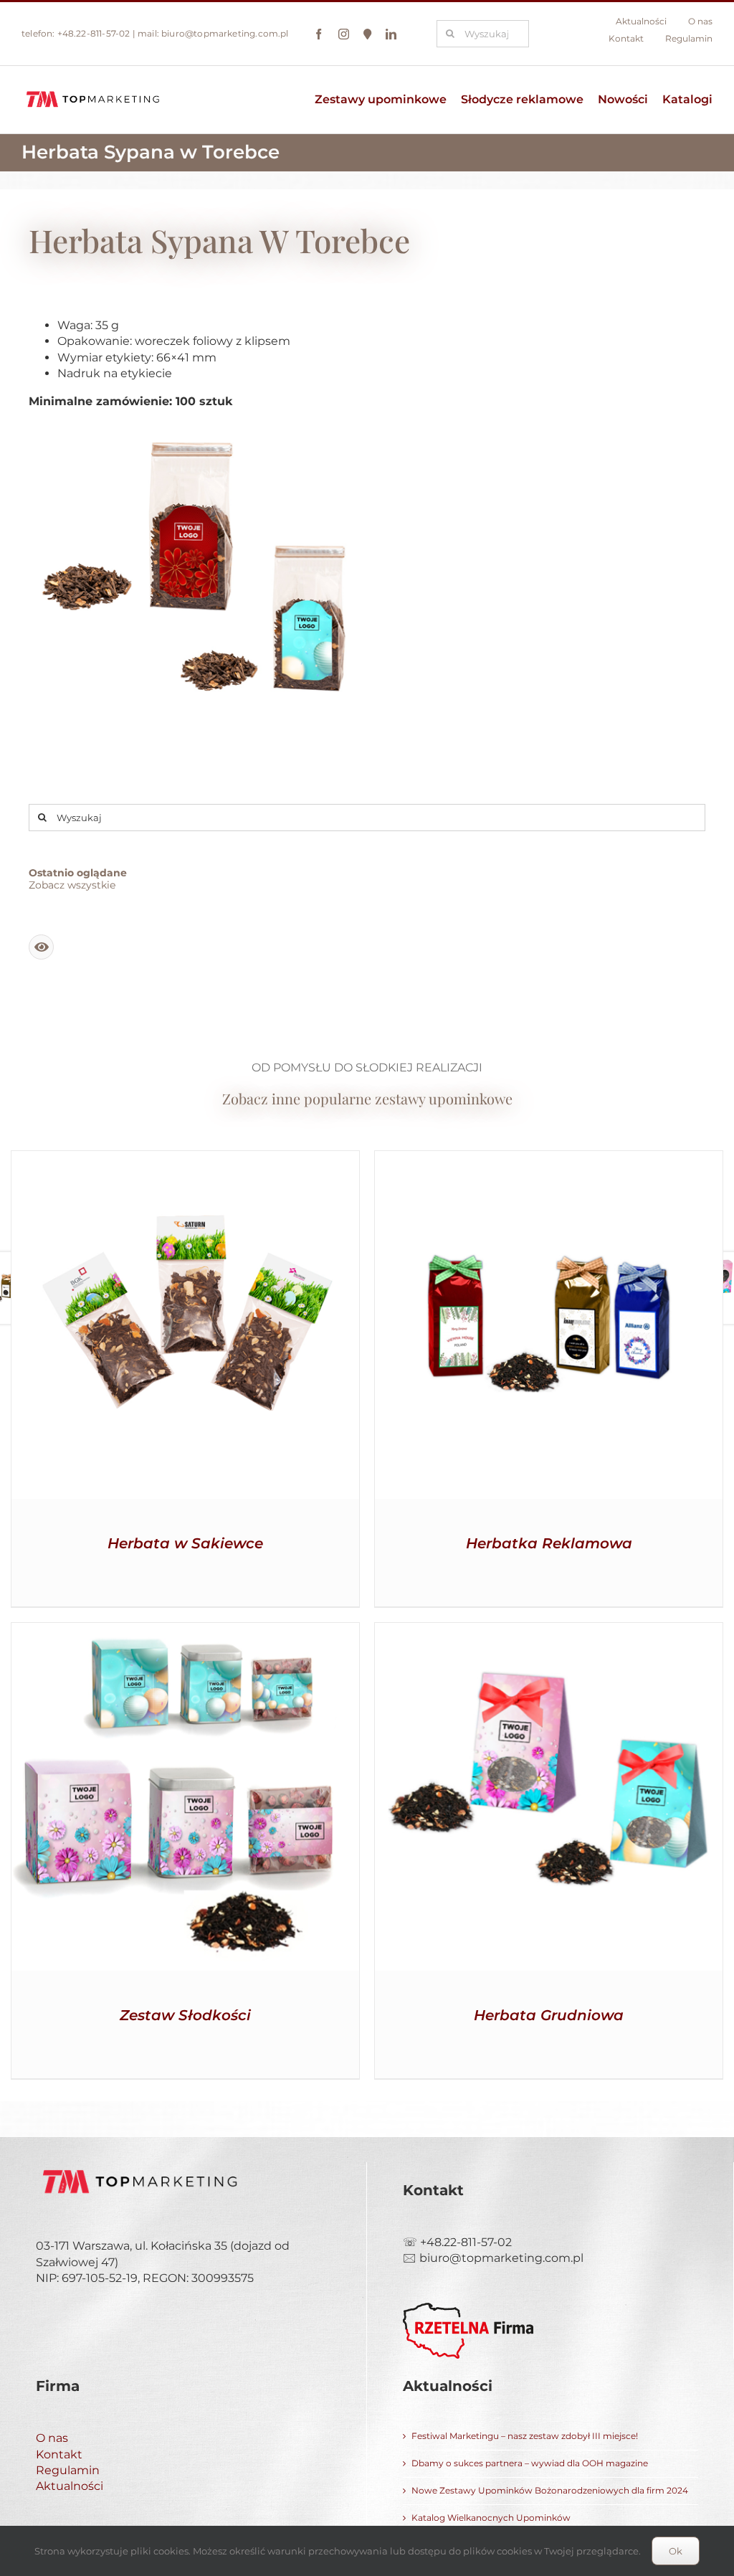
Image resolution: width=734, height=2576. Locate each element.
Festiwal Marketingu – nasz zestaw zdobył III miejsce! (525, 2436)
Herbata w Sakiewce (185, 1543)
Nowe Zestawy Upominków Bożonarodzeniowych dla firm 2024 (550, 2490)
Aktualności (70, 2486)
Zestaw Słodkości (185, 2015)
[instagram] (344, 34)
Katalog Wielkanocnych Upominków (491, 2518)
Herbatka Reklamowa (549, 1543)
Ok (676, 2551)
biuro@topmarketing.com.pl (225, 33)
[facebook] (319, 34)
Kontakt (59, 2454)
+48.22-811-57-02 (94, 33)
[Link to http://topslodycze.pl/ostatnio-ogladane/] (41, 947)
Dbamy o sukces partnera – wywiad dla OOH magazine (530, 2463)
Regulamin (68, 2470)
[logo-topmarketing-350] (93, 91)
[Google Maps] (367, 34)
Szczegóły (185, 1328)
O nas (52, 2438)
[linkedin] (391, 34)
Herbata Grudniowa (549, 2015)
